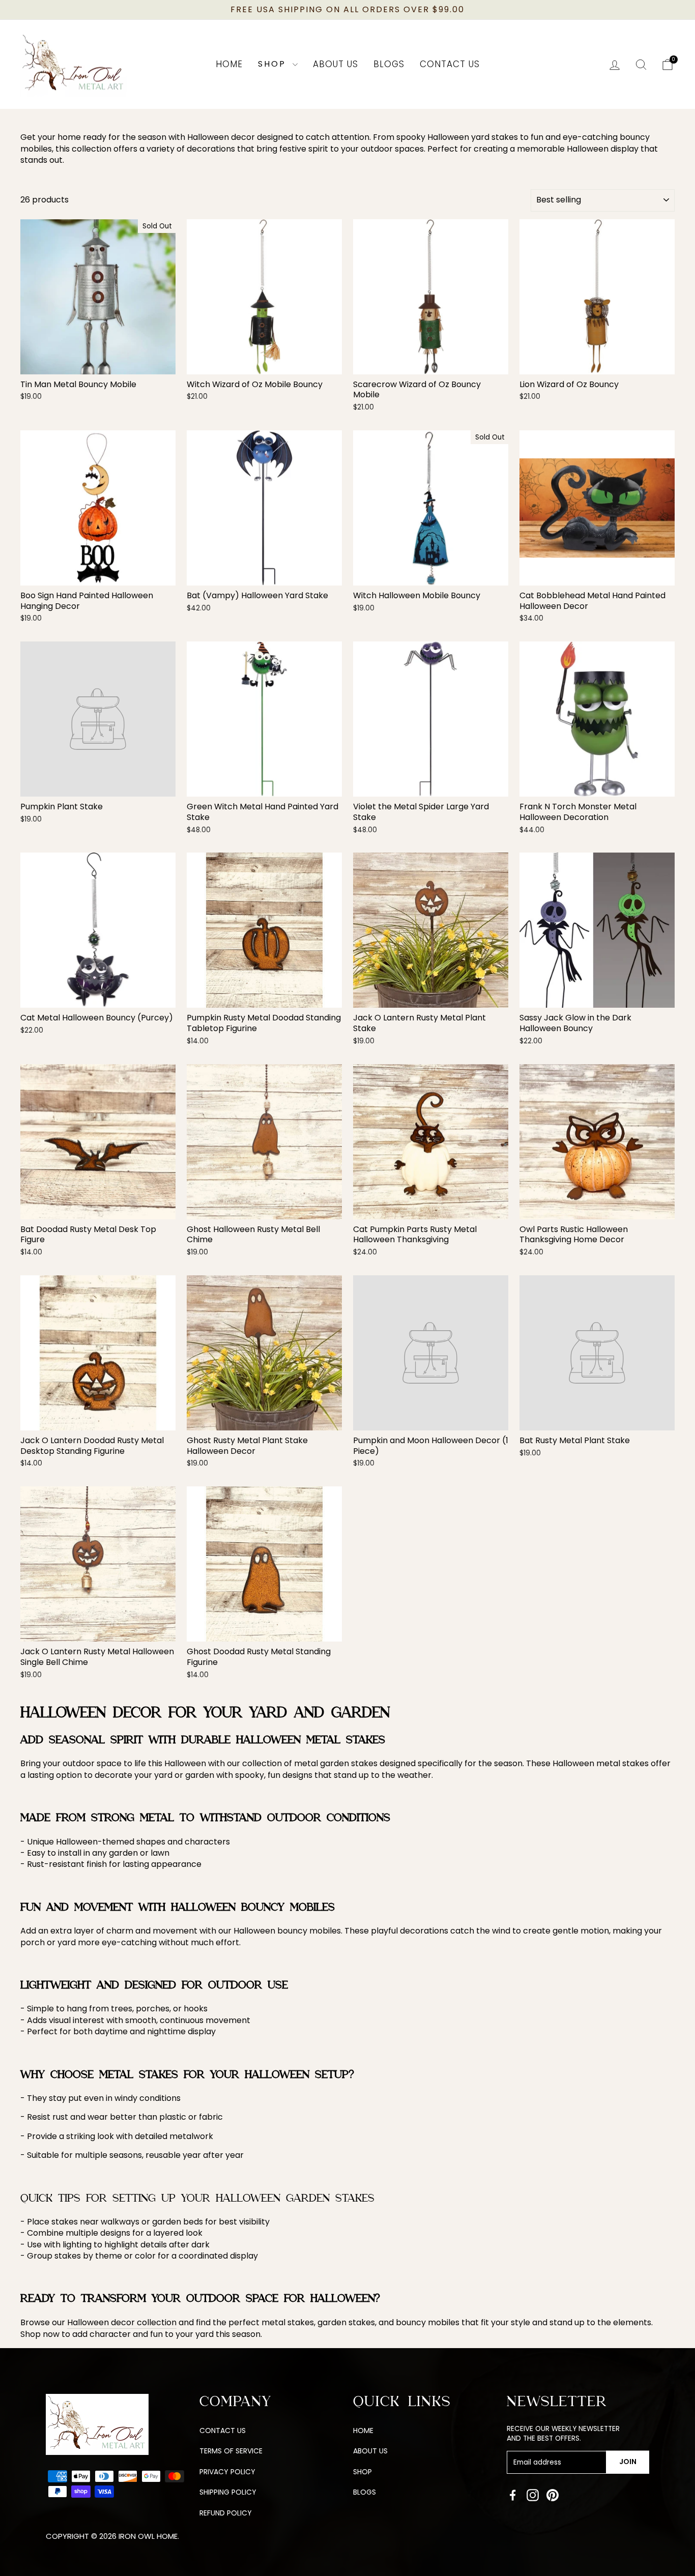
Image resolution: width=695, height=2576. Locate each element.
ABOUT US (370, 2451)
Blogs (389, 64)
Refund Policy (226, 2513)
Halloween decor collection (122, 2323)
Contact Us (450, 64)
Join (628, 2462)
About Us (336, 64)
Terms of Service (231, 2451)
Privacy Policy (227, 2472)
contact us (223, 2431)
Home (229, 64)
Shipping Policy (228, 2492)
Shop (274, 64)
